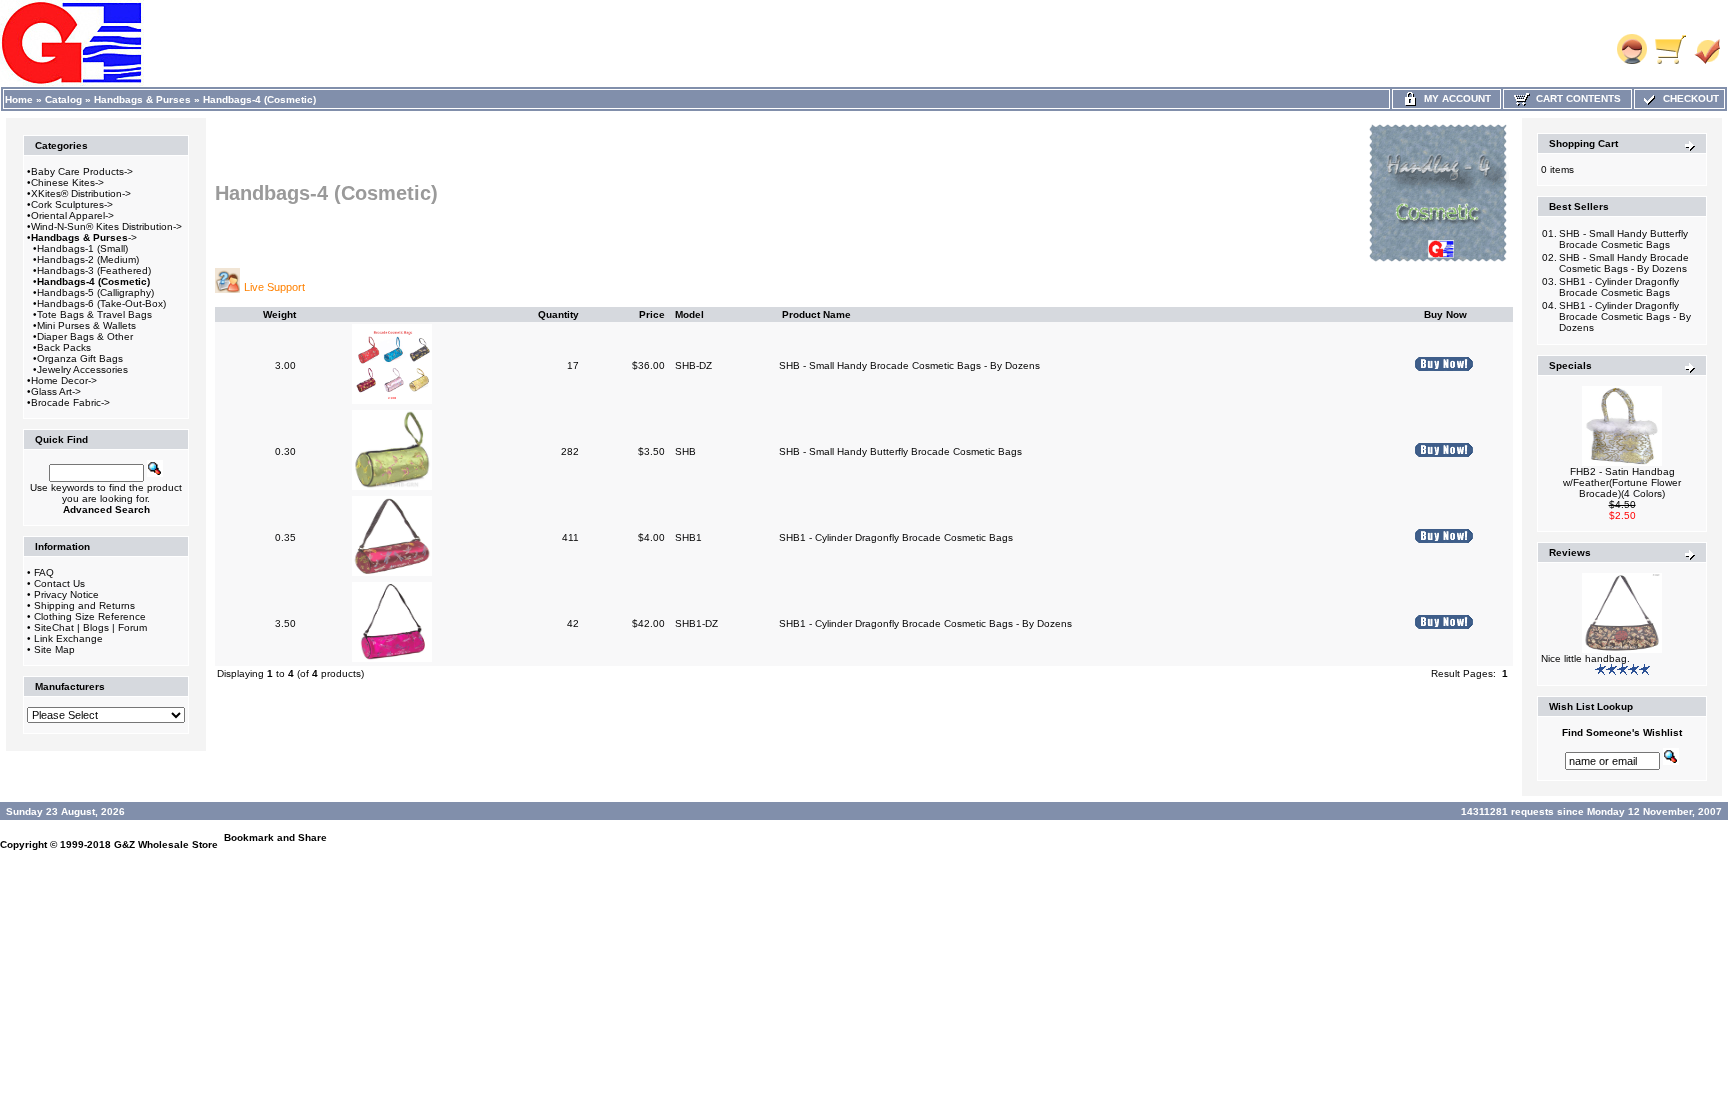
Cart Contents (1575, 98)
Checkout (1688, 98)
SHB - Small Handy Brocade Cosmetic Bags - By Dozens (909, 365)
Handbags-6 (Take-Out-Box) (101, 303)
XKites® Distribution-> (81, 193)
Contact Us (59, 583)
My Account (1454, 98)
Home (19, 99)
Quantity (558, 314)
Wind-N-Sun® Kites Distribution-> (106, 226)
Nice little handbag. (1585, 658)
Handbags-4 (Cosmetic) (259, 99)
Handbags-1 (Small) (82, 248)
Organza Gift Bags (80, 358)
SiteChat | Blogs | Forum (90, 627)
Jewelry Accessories (82, 369)
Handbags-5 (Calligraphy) (95, 292)
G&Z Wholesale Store (166, 844)
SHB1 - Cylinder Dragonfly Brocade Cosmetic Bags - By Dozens (925, 623)
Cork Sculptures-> (72, 204)
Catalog (63, 99)
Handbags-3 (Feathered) (94, 270)
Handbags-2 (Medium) (88, 259)
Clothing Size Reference (90, 616)
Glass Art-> (56, 391)
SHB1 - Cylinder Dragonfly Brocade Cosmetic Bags (896, 537)
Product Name (816, 314)
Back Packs (64, 347)
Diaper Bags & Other (85, 336)
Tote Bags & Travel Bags (94, 314)
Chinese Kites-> (67, 182)
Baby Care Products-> (82, 171)
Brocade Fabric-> (70, 402)
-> (84, 237)
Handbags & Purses (142, 99)
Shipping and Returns (84, 605)
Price (652, 314)
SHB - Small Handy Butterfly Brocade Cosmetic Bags (900, 451)
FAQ (44, 572)
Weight (279, 314)
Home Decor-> (64, 380)
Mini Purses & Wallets (86, 325)
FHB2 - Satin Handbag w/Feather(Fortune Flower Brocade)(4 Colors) (1622, 482)
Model (689, 314)
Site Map (54, 649)
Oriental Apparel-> (72, 215)
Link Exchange (68, 638)
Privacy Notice (66, 594)
